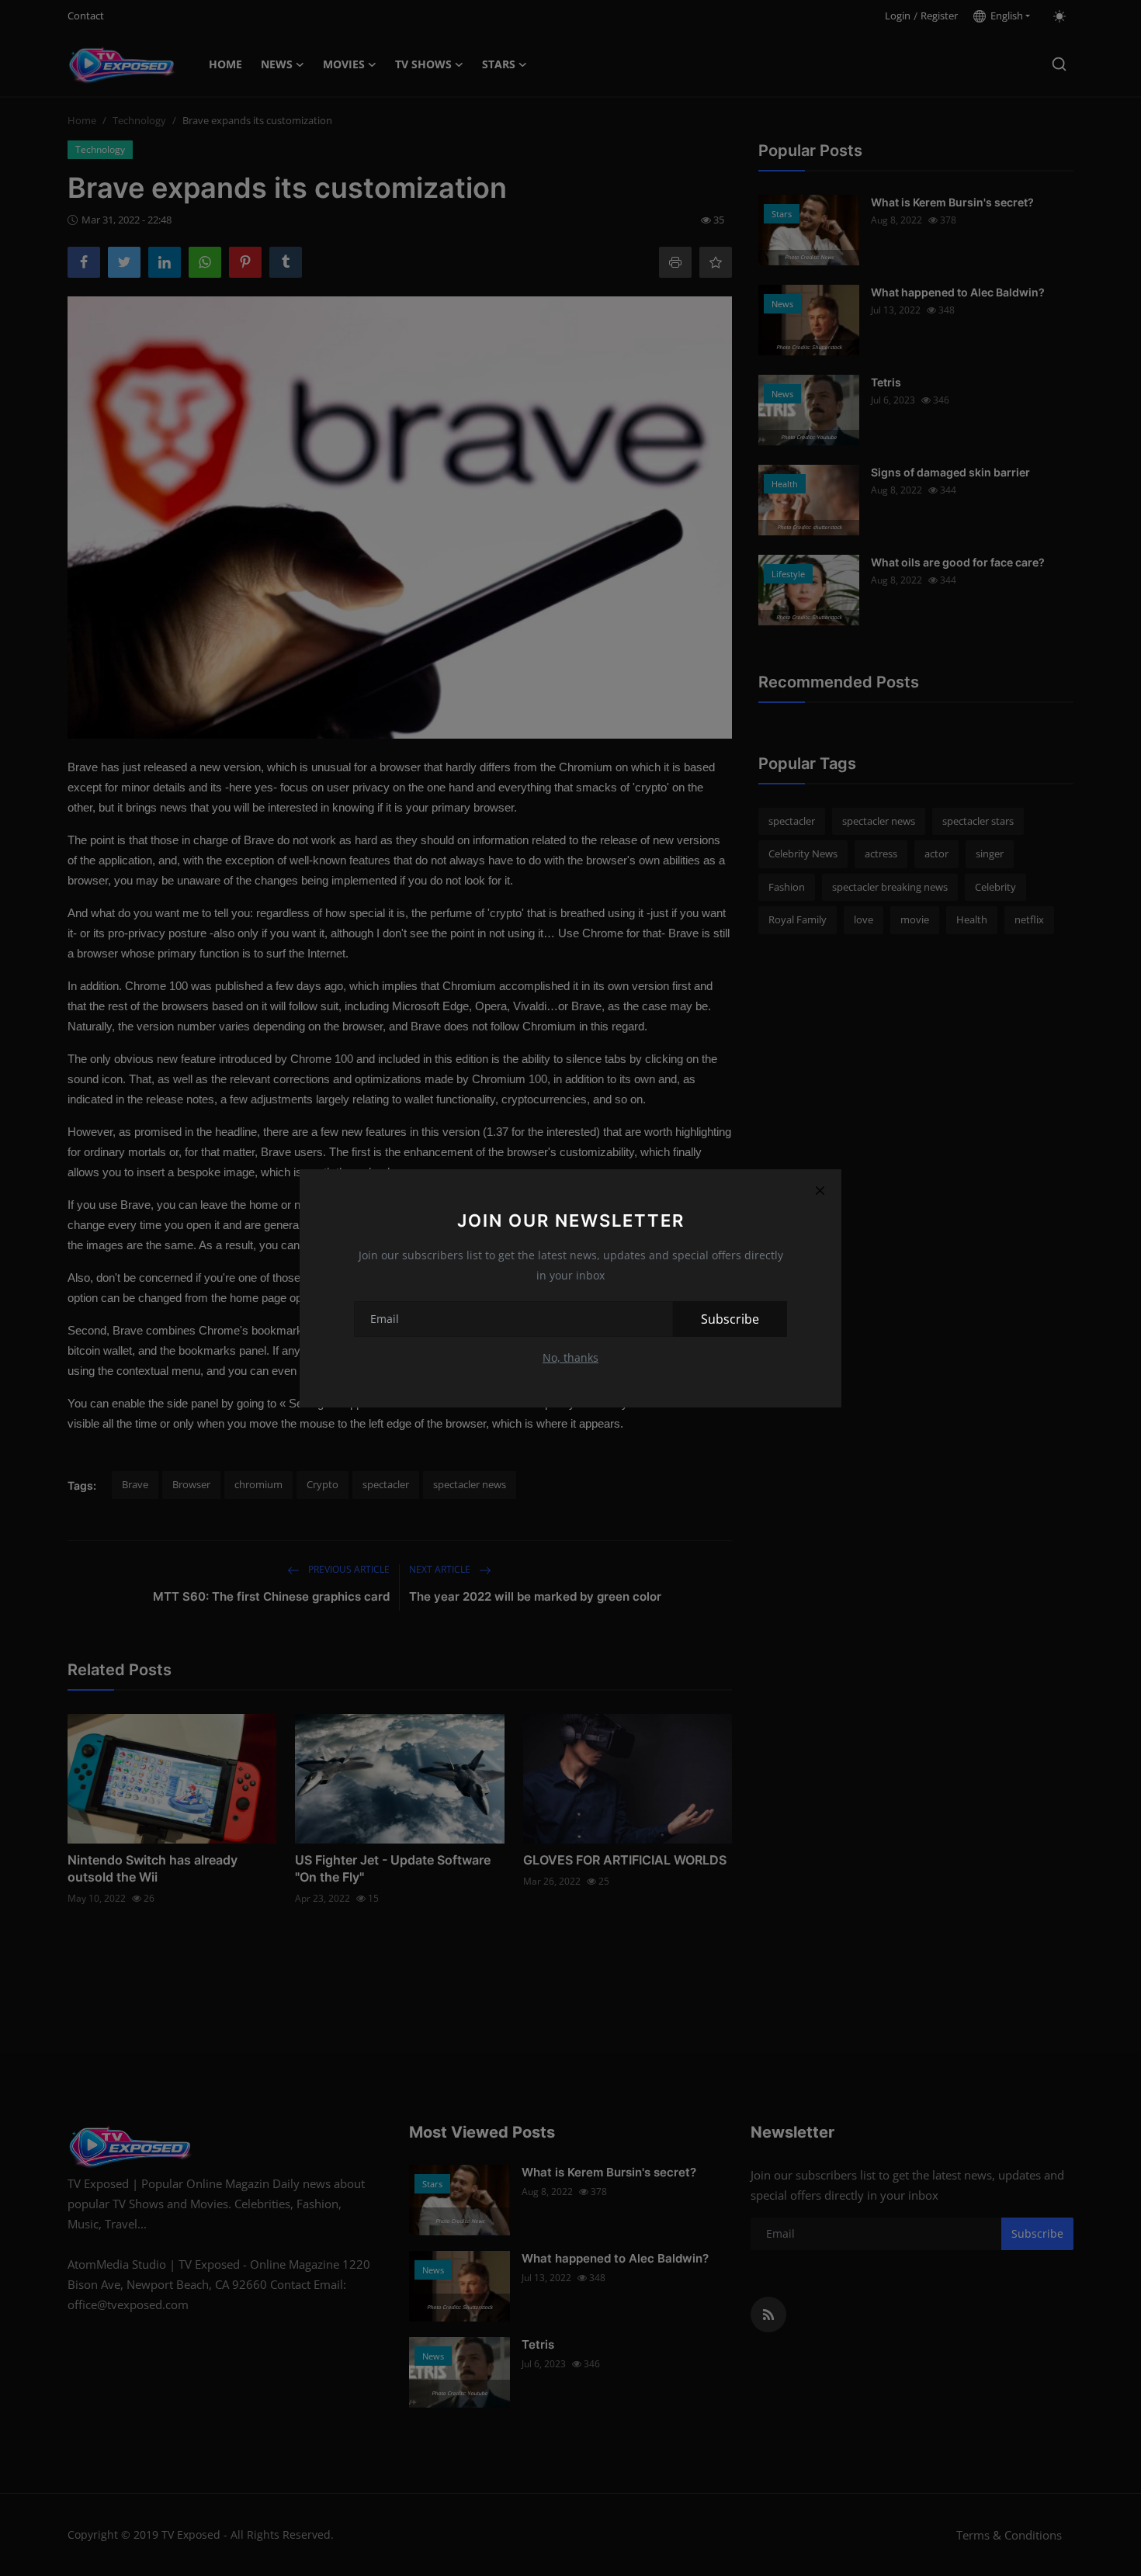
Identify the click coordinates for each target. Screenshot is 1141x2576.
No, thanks (570, 1357)
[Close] (820, 1191)
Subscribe (730, 1319)
